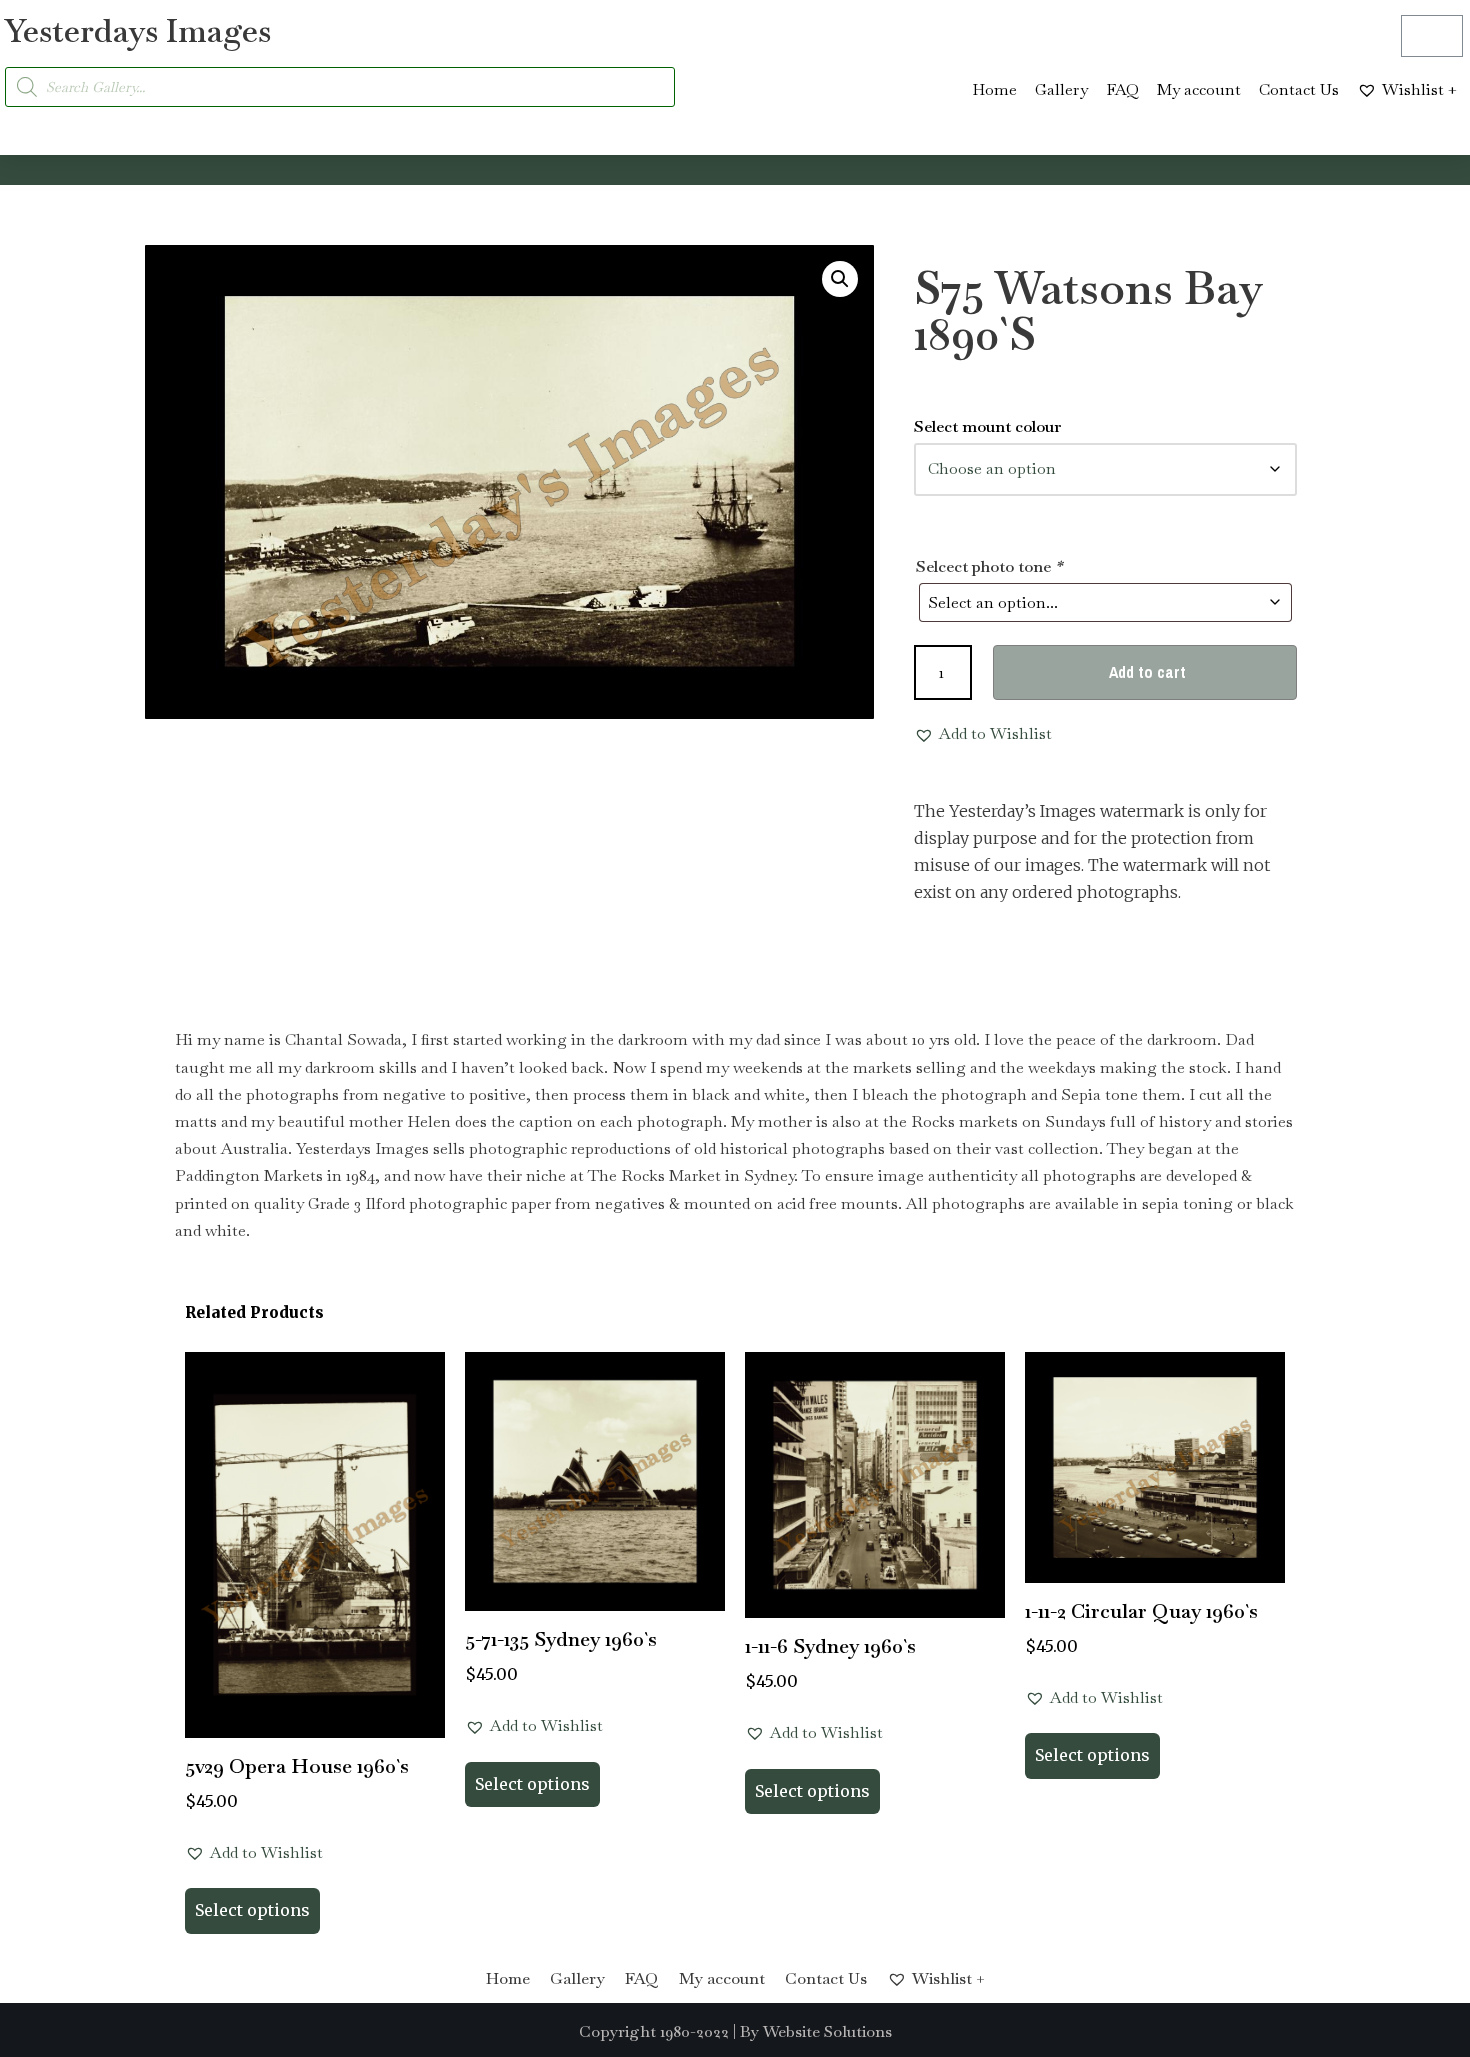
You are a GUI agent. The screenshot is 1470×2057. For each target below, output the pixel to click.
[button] (840, 279)
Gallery (1061, 89)
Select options (252, 1910)
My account (1199, 89)
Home (994, 89)
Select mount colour (988, 426)
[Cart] (1432, 36)
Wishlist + (1419, 89)
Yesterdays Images (138, 30)
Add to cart (1147, 672)
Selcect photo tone (989, 566)
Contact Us (1299, 89)
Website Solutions (827, 2031)
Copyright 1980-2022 (654, 2031)
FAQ (1122, 89)
